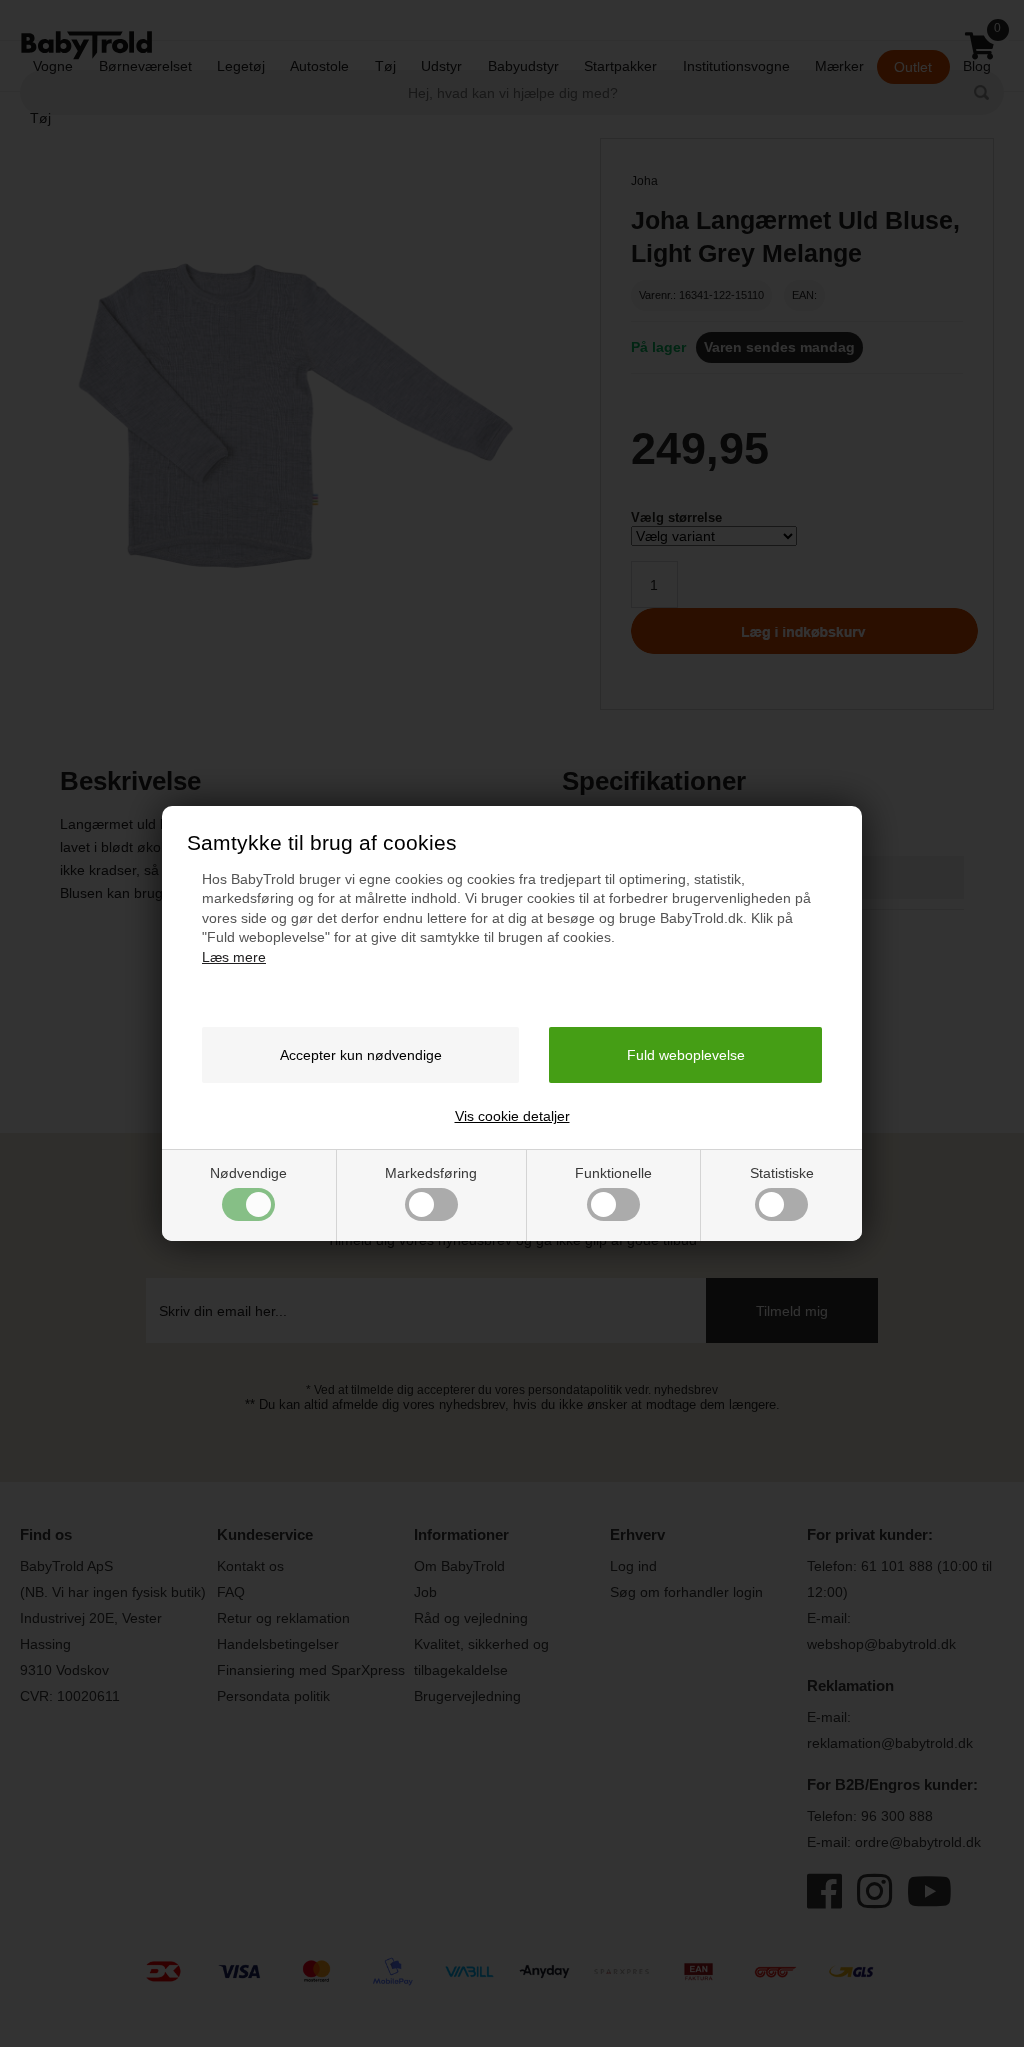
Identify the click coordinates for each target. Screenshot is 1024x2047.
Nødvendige (248, 1173)
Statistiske (782, 1173)
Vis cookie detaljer (512, 1116)
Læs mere (234, 957)
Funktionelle (613, 1173)
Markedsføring (431, 1173)
